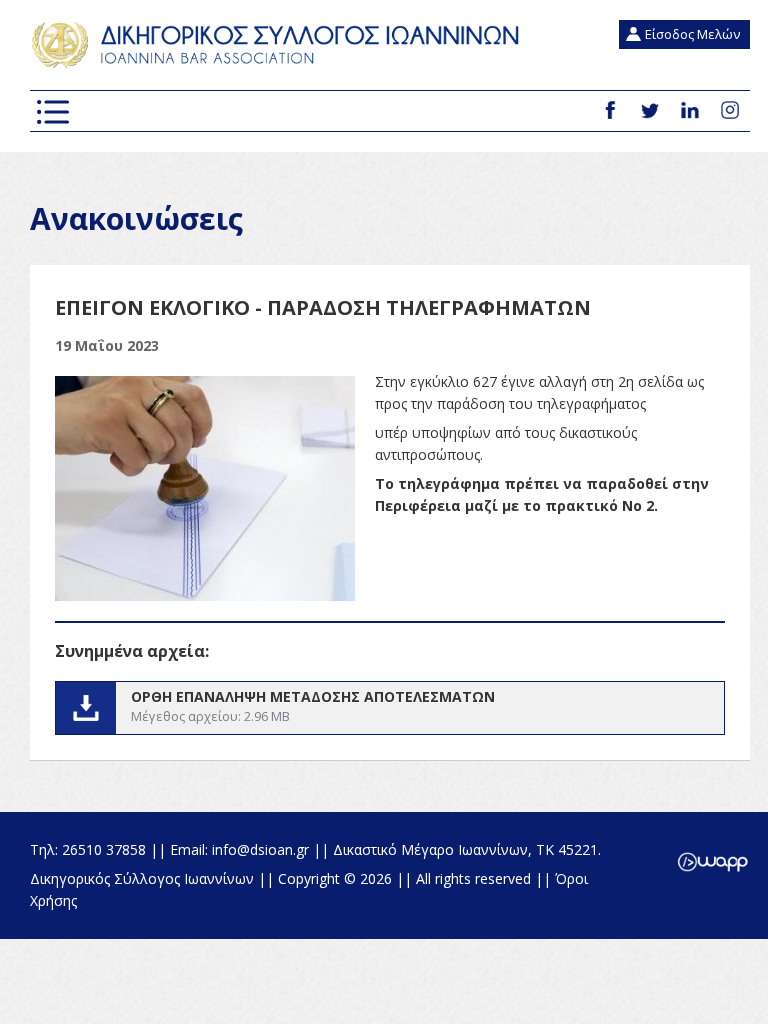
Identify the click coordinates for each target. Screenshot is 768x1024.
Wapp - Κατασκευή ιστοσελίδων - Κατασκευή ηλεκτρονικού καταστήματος (712, 862)
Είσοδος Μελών (692, 34)
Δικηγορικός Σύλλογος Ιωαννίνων (280, 45)
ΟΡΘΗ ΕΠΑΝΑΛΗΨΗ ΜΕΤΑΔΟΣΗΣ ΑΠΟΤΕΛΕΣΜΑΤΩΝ (390, 708)
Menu (53, 112)
